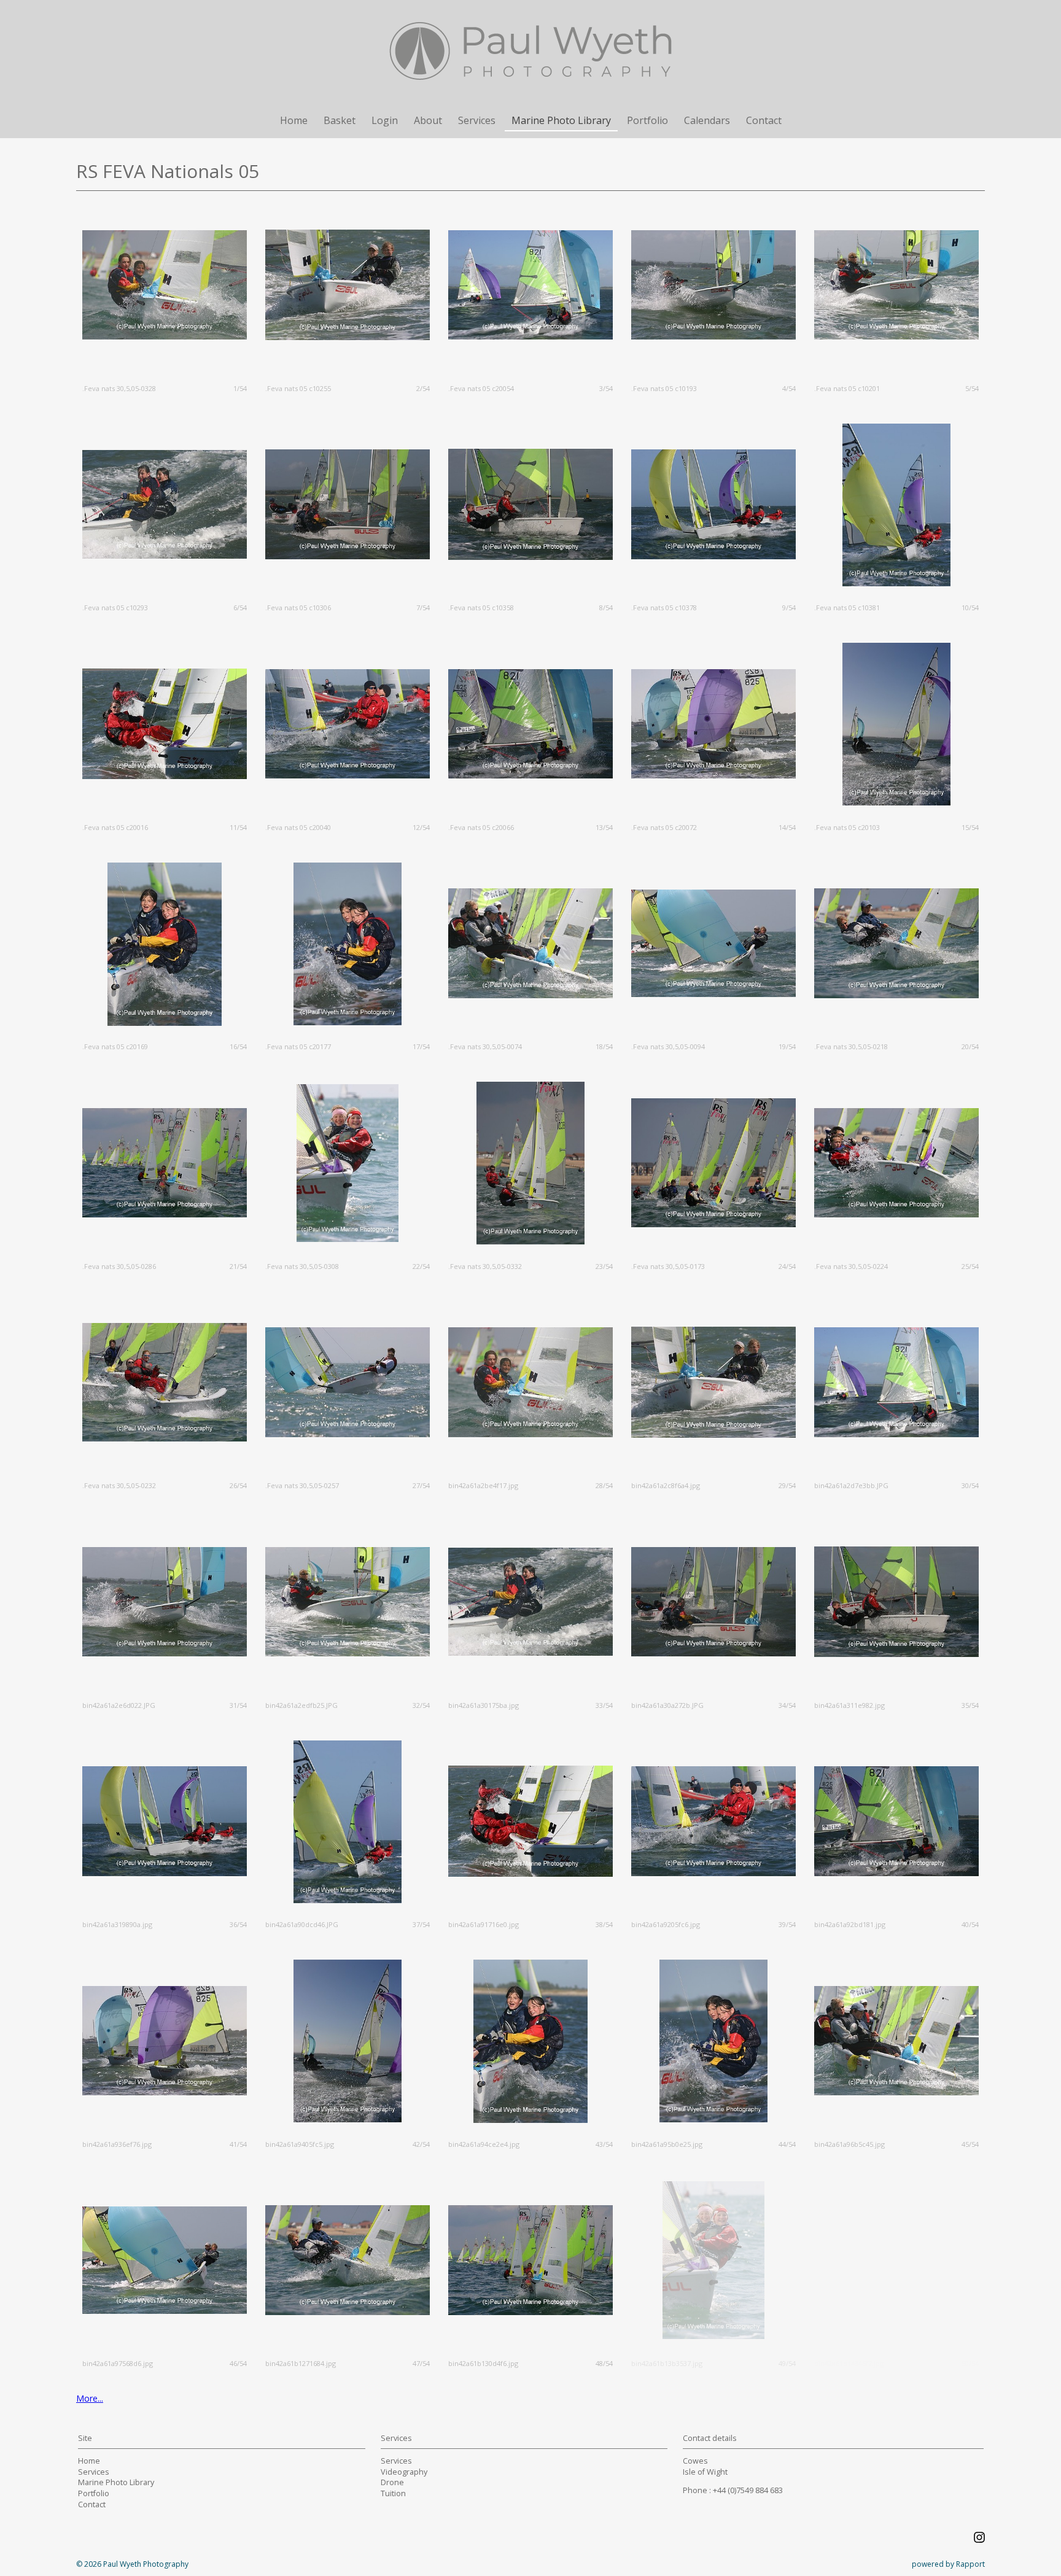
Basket (340, 120)
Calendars (707, 120)
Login (385, 120)
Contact (764, 120)
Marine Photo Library (561, 120)
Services (477, 120)
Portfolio (647, 120)
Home (294, 120)
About (428, 120)
